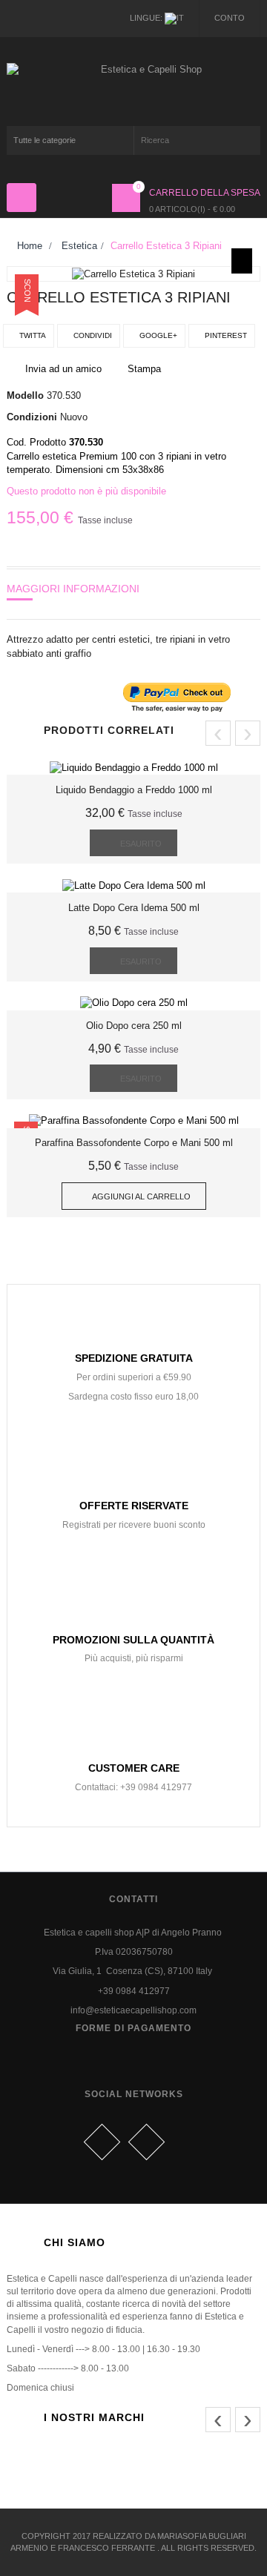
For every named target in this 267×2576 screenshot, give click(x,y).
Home (28, 246)
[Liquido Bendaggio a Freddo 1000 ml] (134, 768)
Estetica (79, 246)
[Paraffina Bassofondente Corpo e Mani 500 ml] (134, 1120)
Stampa (144, 369)
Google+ (157, 335)
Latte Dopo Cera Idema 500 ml (134, 908)
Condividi (92, 335)
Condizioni (32, 417)
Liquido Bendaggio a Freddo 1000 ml (134, 790)
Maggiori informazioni (73, 589)
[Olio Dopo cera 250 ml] (134, 1003)
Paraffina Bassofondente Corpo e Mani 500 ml (134, 1143)
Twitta (32, 335)
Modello (25, 395)
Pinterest (225, 335)
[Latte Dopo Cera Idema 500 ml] (134, 885)
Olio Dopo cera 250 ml (134, 1026)
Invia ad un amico (63, 369)
